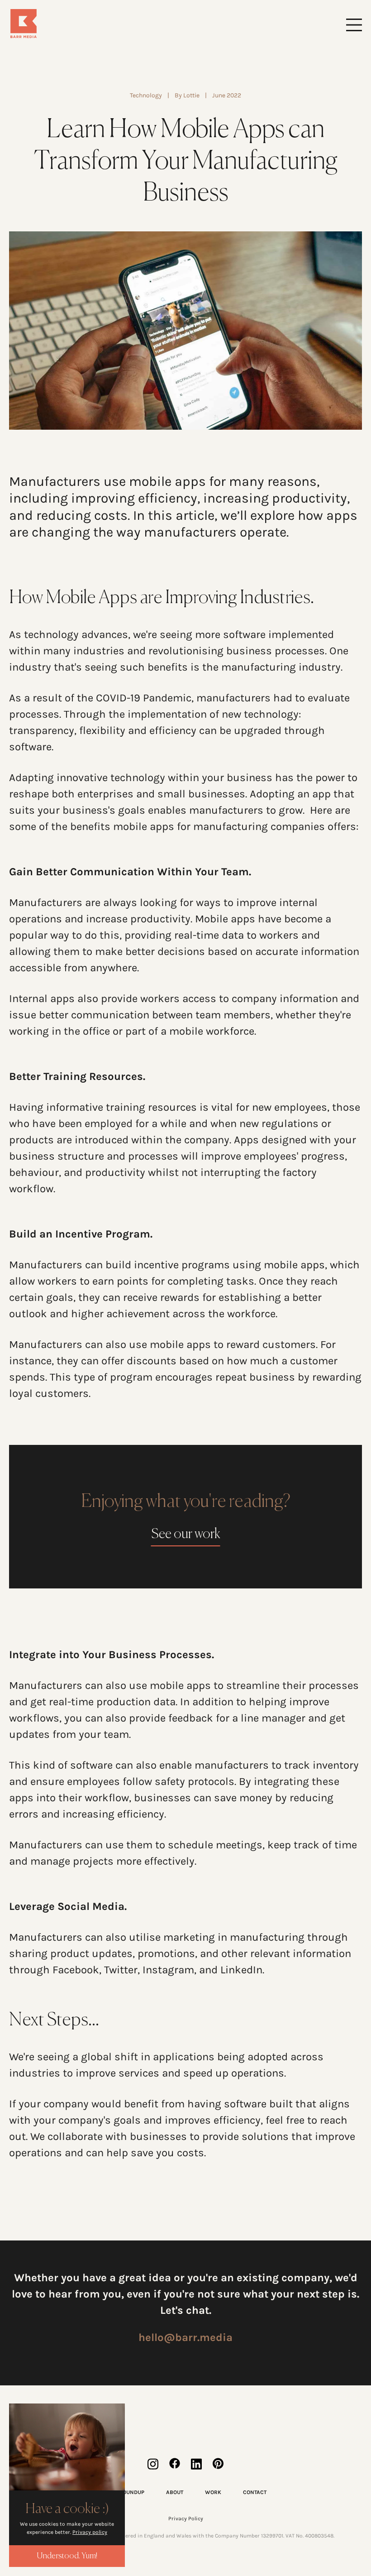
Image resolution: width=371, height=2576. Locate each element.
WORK (213, 2492)
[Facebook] (175, 2464)
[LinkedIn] (196, 2464)
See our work (186, 1535)
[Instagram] (153, 2464)
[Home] (97, 24)
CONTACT (255, 2492)
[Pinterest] (218, 2464)
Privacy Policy (186, 2518)
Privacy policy (90, 2532)
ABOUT (175, 2492)
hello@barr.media (185, 2337)
